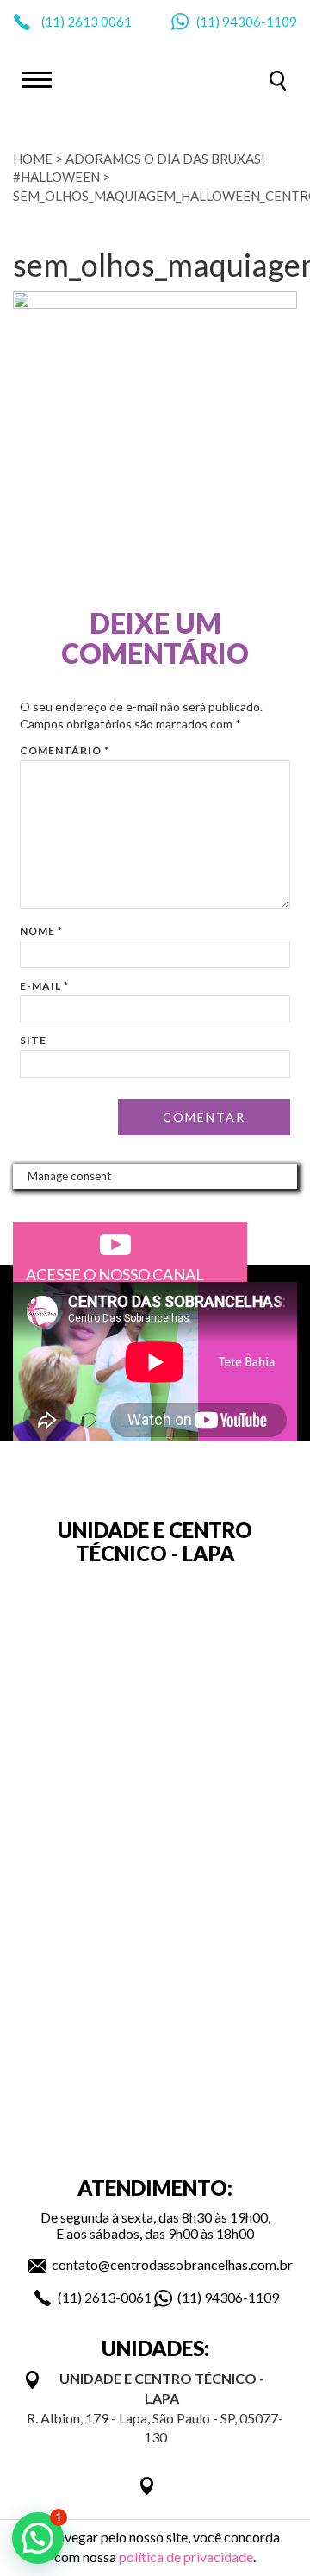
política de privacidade (186, 2557)
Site (33, 1040)
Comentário (65, 750)
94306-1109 (260, 22)
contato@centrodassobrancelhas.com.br (172, 2264)
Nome (41, 931)
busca (278, 81)
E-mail (44, 986)
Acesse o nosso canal (115, 1274)
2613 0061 (99, 22)
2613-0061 (118, 2297)
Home (33, 159)
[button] (38, 2538)
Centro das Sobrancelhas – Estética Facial (155, 78)
